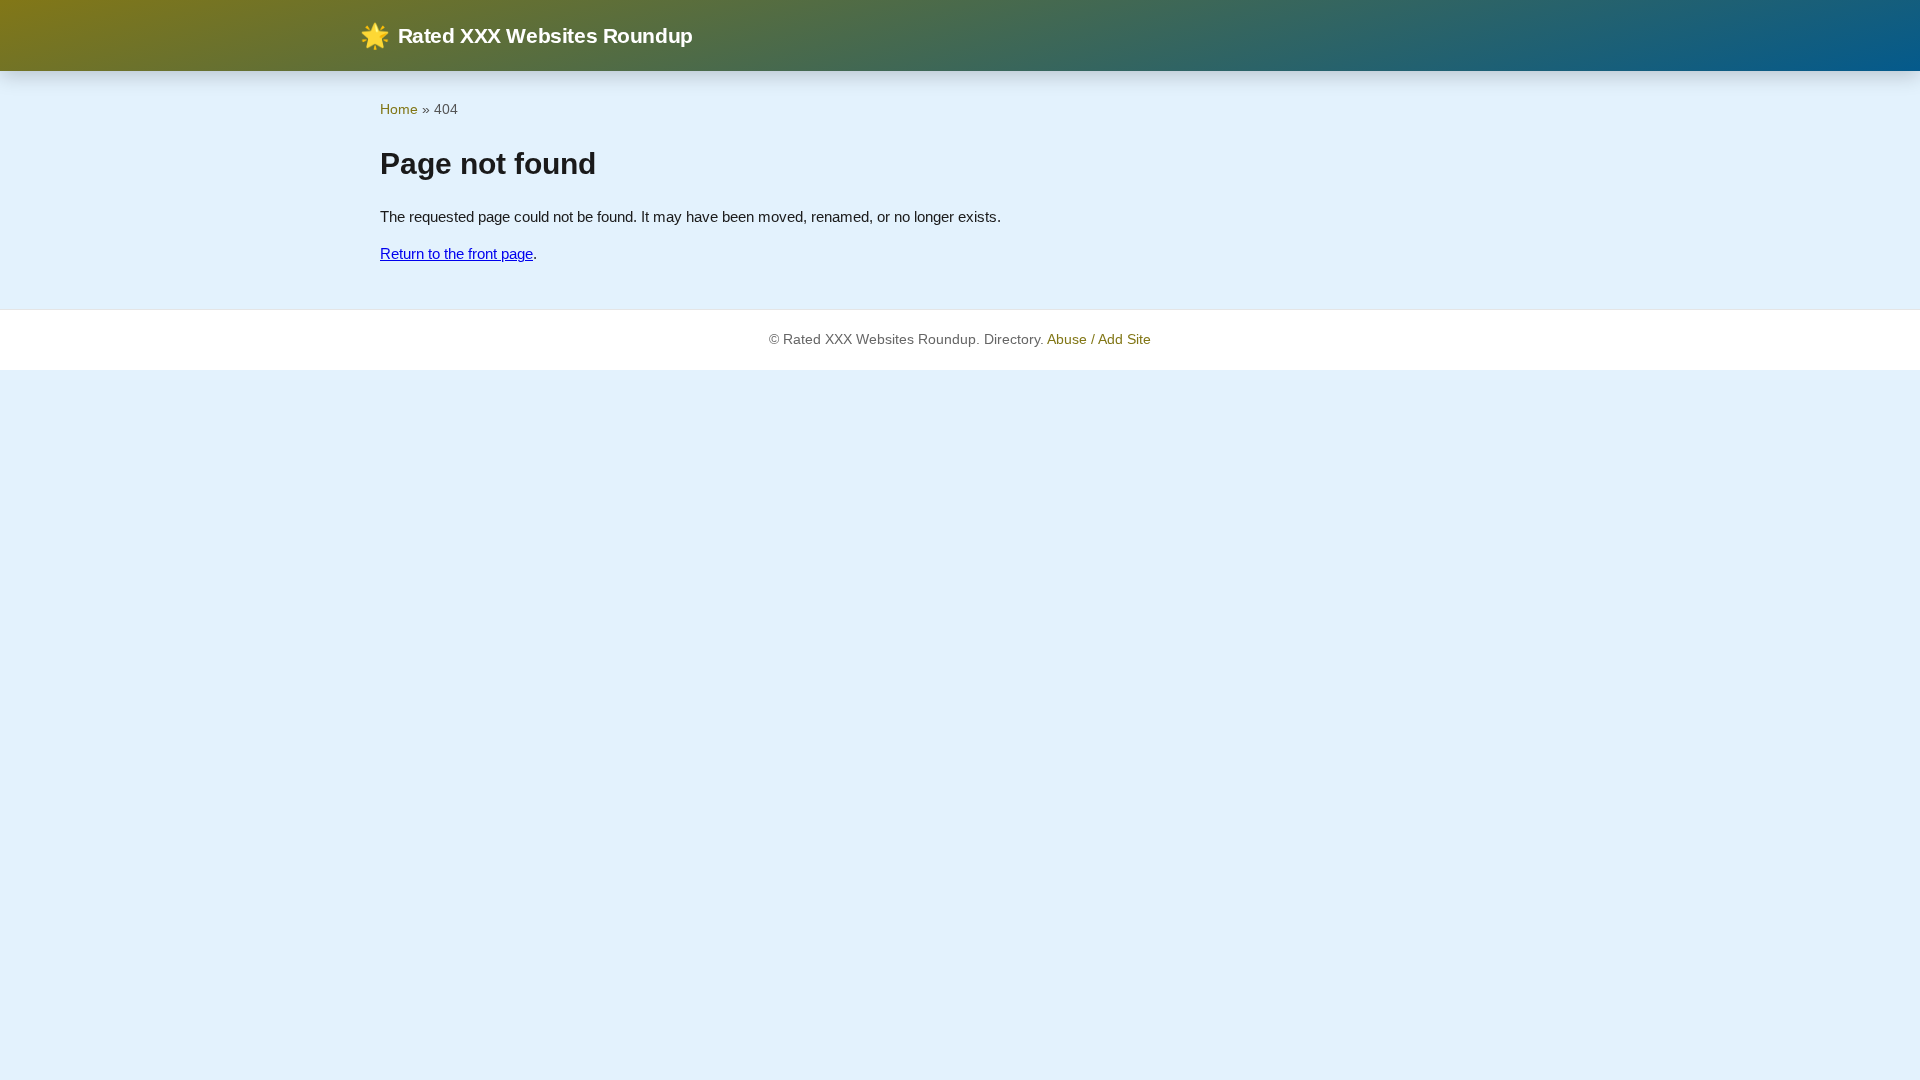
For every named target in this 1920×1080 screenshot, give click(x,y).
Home (399, 109)
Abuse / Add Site (1099, 339)
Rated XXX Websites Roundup (526, 35)
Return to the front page (456, 253)
